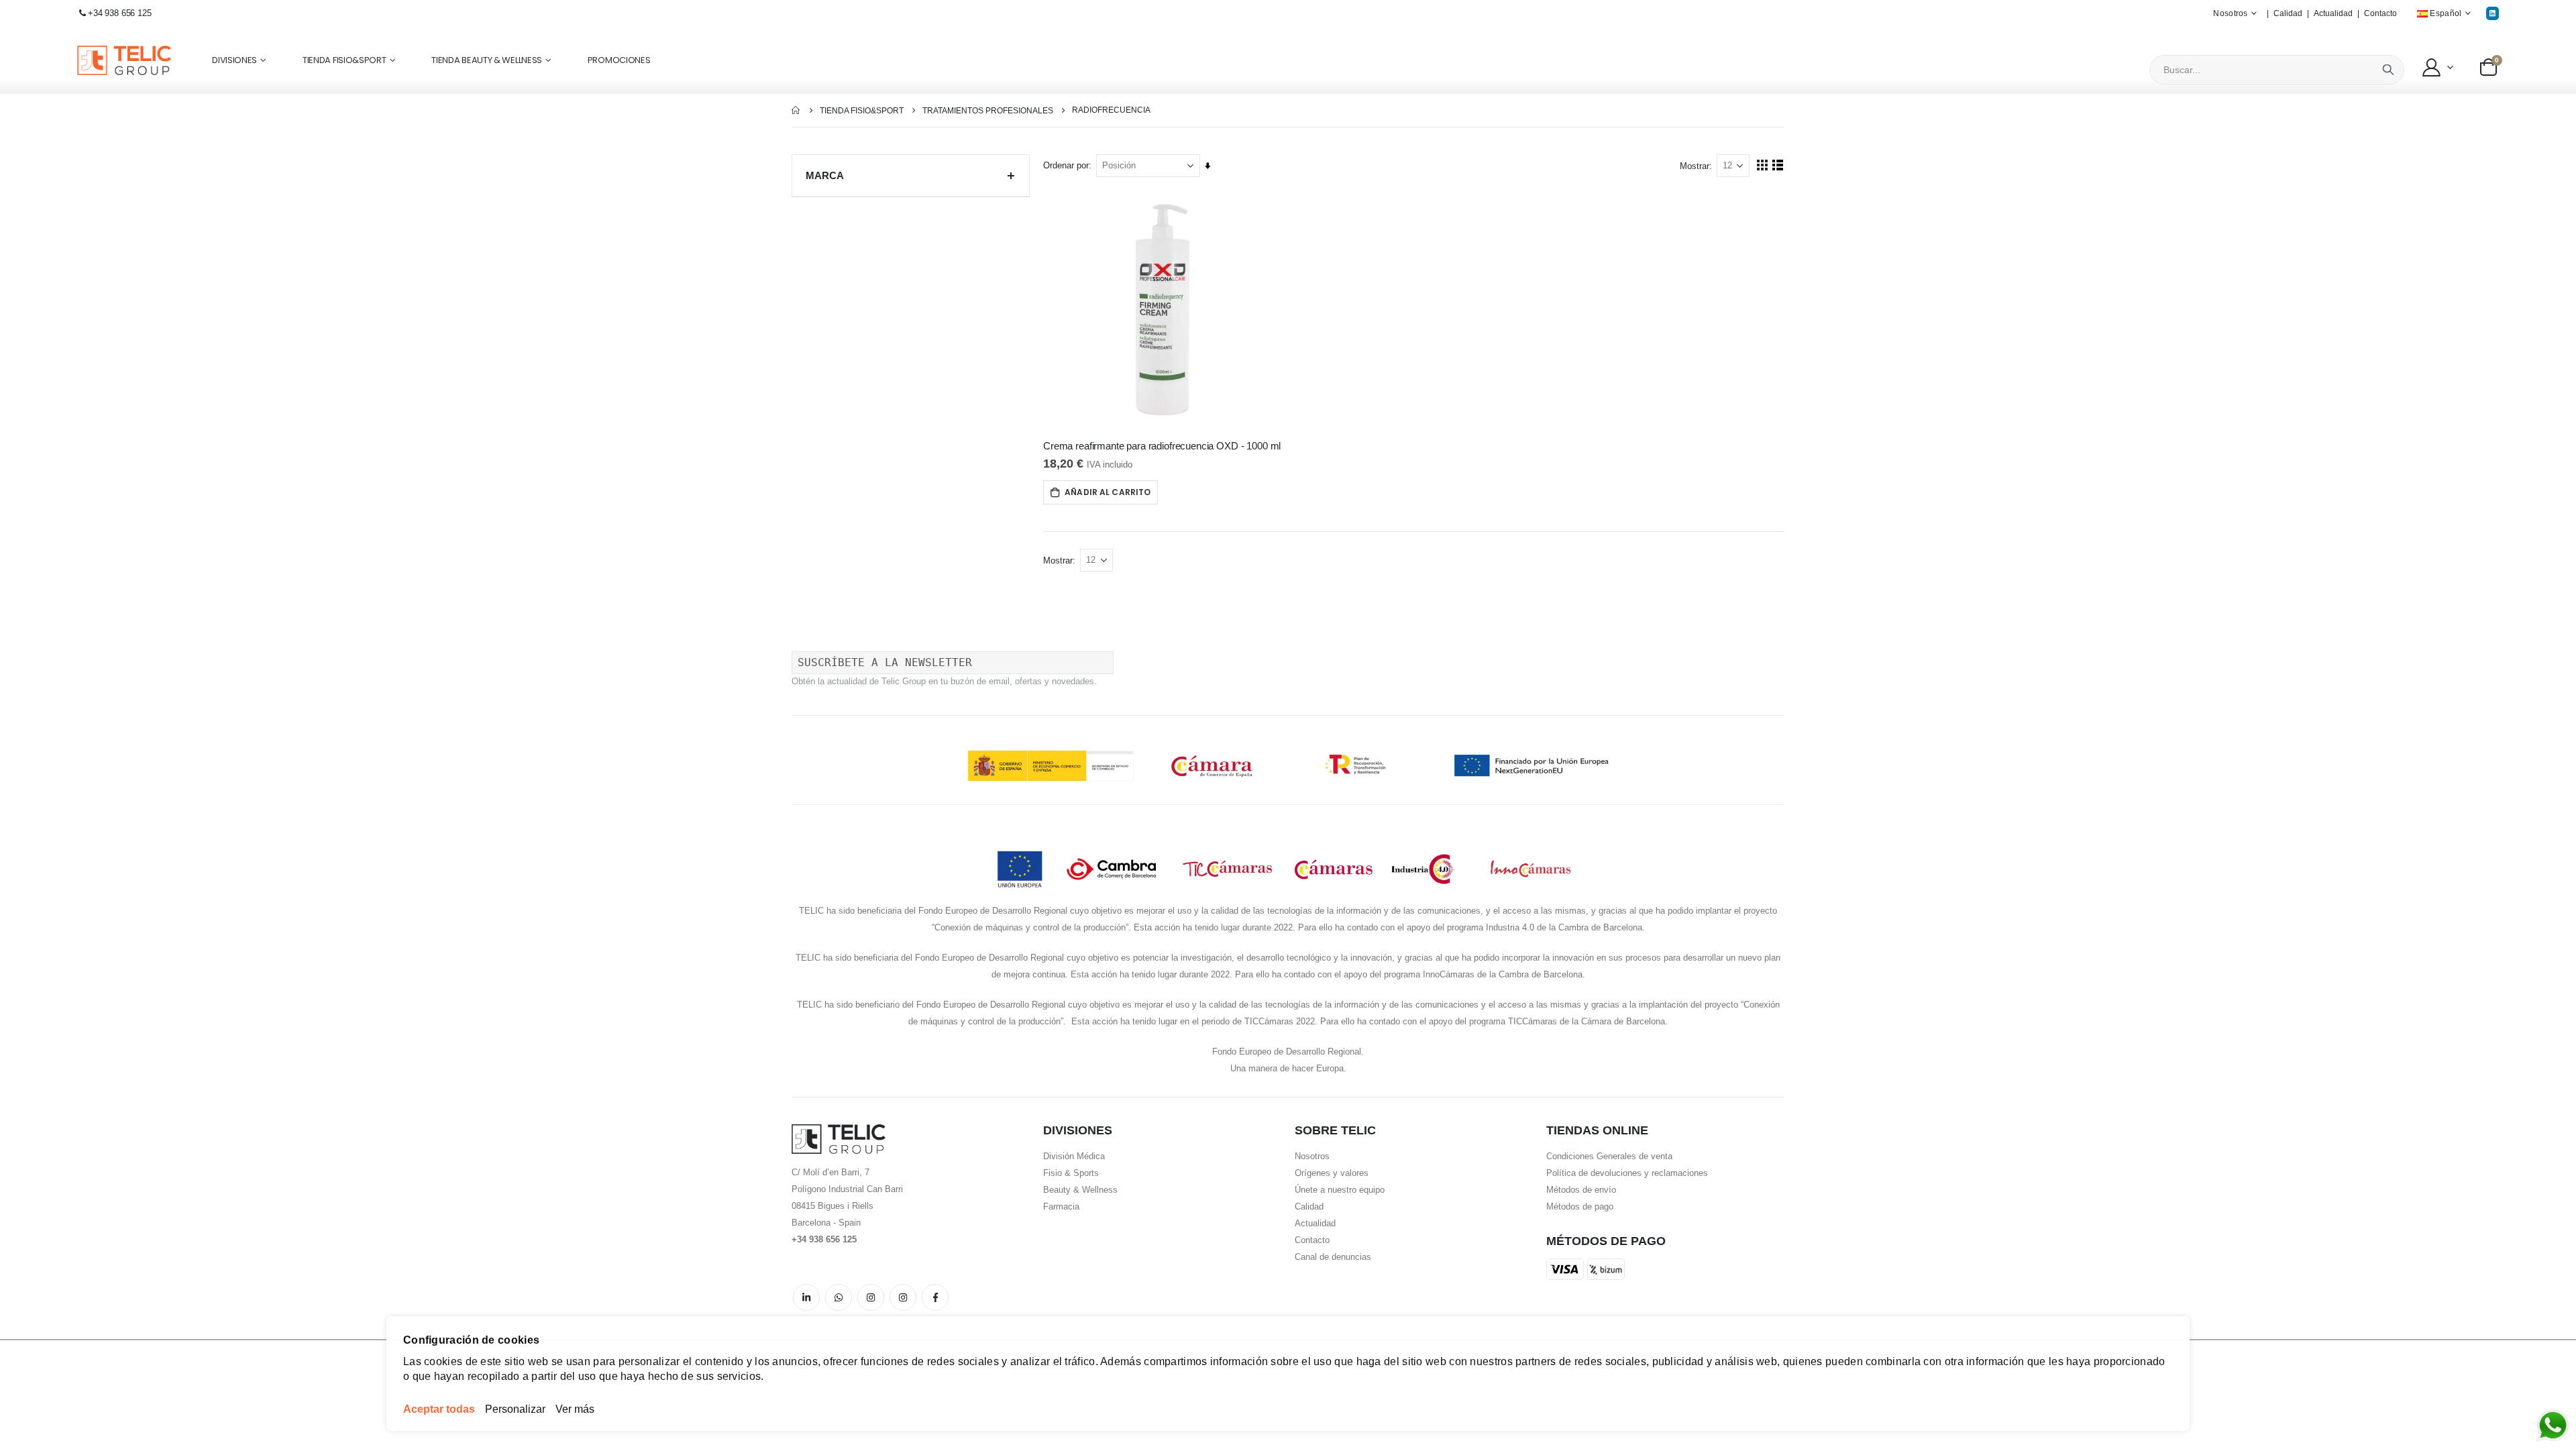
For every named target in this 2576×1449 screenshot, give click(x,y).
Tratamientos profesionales (988, 111)
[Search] (2388, 70)
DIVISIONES (234, 60)
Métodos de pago (1580, 1206)
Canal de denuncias (1333, 1257)
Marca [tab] (825, 175)
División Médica (1074, 1156)
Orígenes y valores (1332, 1173)
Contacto (2380, 13)
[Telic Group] (124, 61)
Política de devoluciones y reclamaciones (1627, 1173)
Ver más (575, 1409)
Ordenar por (1066, 165)
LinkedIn (806, 1297)
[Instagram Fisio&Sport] (903, 1297)
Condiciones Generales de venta (1609, 1156)
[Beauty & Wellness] (935, 1297)
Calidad (2288, 13)
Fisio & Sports (1071, 1173)
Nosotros (1312, 1156)
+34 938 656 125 (120, 13)
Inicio (796, 110)
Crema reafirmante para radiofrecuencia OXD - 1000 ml (1162, 446)
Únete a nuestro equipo (1340, 1190)
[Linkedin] (2492, 13)
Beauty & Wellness (1080, 1190)
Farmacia (1061, 1206)
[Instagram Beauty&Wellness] (871, 1297)
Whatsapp (839, 1297)
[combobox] (2277, 70)
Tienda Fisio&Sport (862, 111)
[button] (2437, 67)
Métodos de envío (1581, 1190)
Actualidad (2333, 13)
